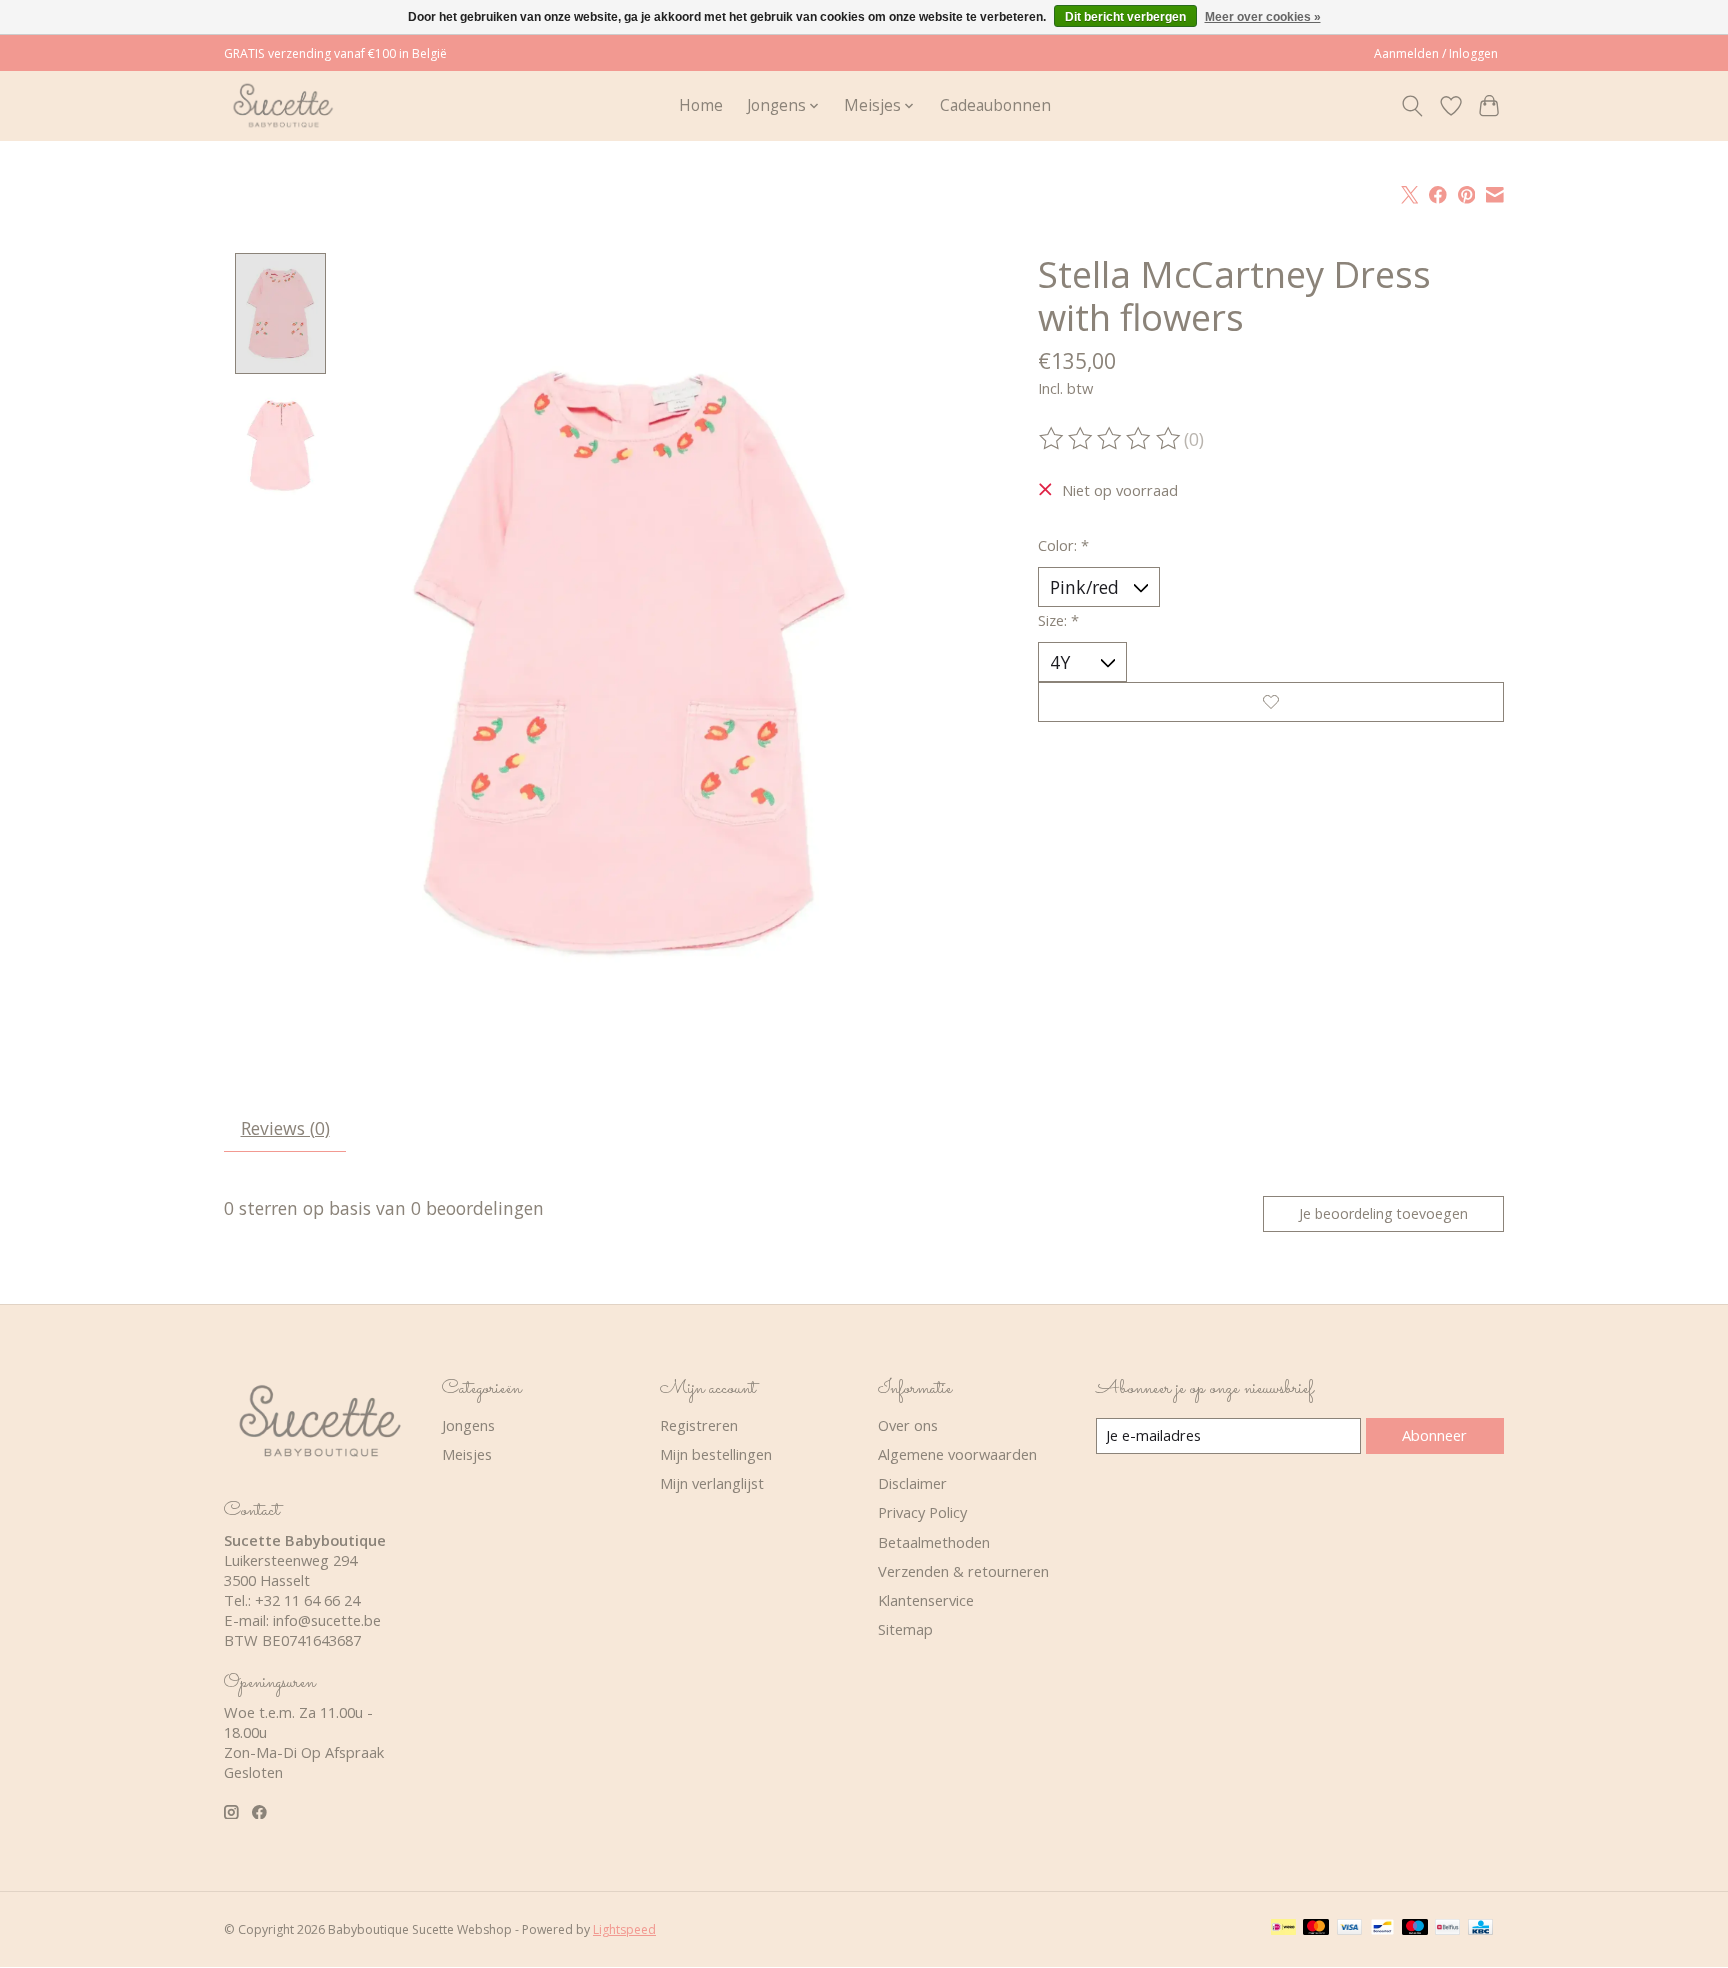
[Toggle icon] (1412, 106)
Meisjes (467, 1454)
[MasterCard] (1316, 1929)
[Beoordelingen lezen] (1111, 439)
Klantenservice (926, 1600)
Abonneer (1434, 1435)
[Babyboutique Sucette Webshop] (282, 105)
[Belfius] (1447, 1929)
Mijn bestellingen (716, 1454)
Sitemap (905, 1629)
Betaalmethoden (934, 1542)
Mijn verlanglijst (712, 1483)
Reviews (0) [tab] (285, 1128)
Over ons (908, 1425)
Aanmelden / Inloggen (1436, 53)
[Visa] (1350, 1929)
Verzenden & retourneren (963, 1571)
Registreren (699, 1425)
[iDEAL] (1283, 1929)
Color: (1063, 545)
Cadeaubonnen (995, 105)
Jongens (468, 1425)
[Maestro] (1415, 1929)
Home (701, 105)
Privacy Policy (922, 1512)
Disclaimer (912, 1483)
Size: (1058, 620)
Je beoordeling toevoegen (1383, 1213)
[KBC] (1480, 1929)
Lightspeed (624, 1929)
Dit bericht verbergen (1125, 17)
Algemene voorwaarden (957, 1454)
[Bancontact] (1382, 1929)
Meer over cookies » (1263, 17)
